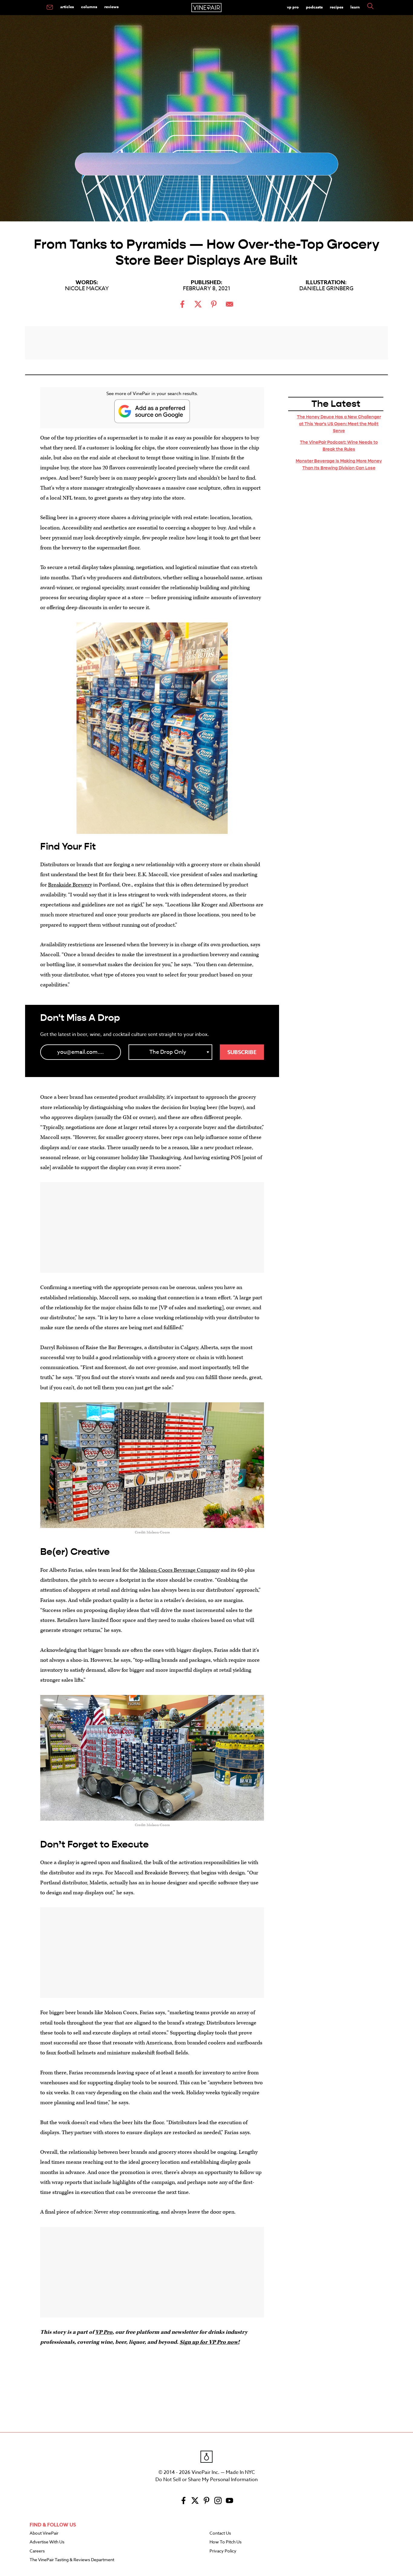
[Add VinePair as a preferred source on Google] (152, 411)
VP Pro (293, 7)
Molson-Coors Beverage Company (179, 1570)
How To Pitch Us (226, 2542)
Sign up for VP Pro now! (210, 2342)
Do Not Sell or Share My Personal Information (207, 2480)
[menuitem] (50, 8)
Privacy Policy (223, 2551)
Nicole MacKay (87, 289)
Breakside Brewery (70, 885)
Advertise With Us (47, 2542)
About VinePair (44, 2533)
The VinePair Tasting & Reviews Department (72, 2560)
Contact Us (220, 2533)
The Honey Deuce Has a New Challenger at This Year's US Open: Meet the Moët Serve (339, 424)
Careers (37, 2551)
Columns (89, 7)
